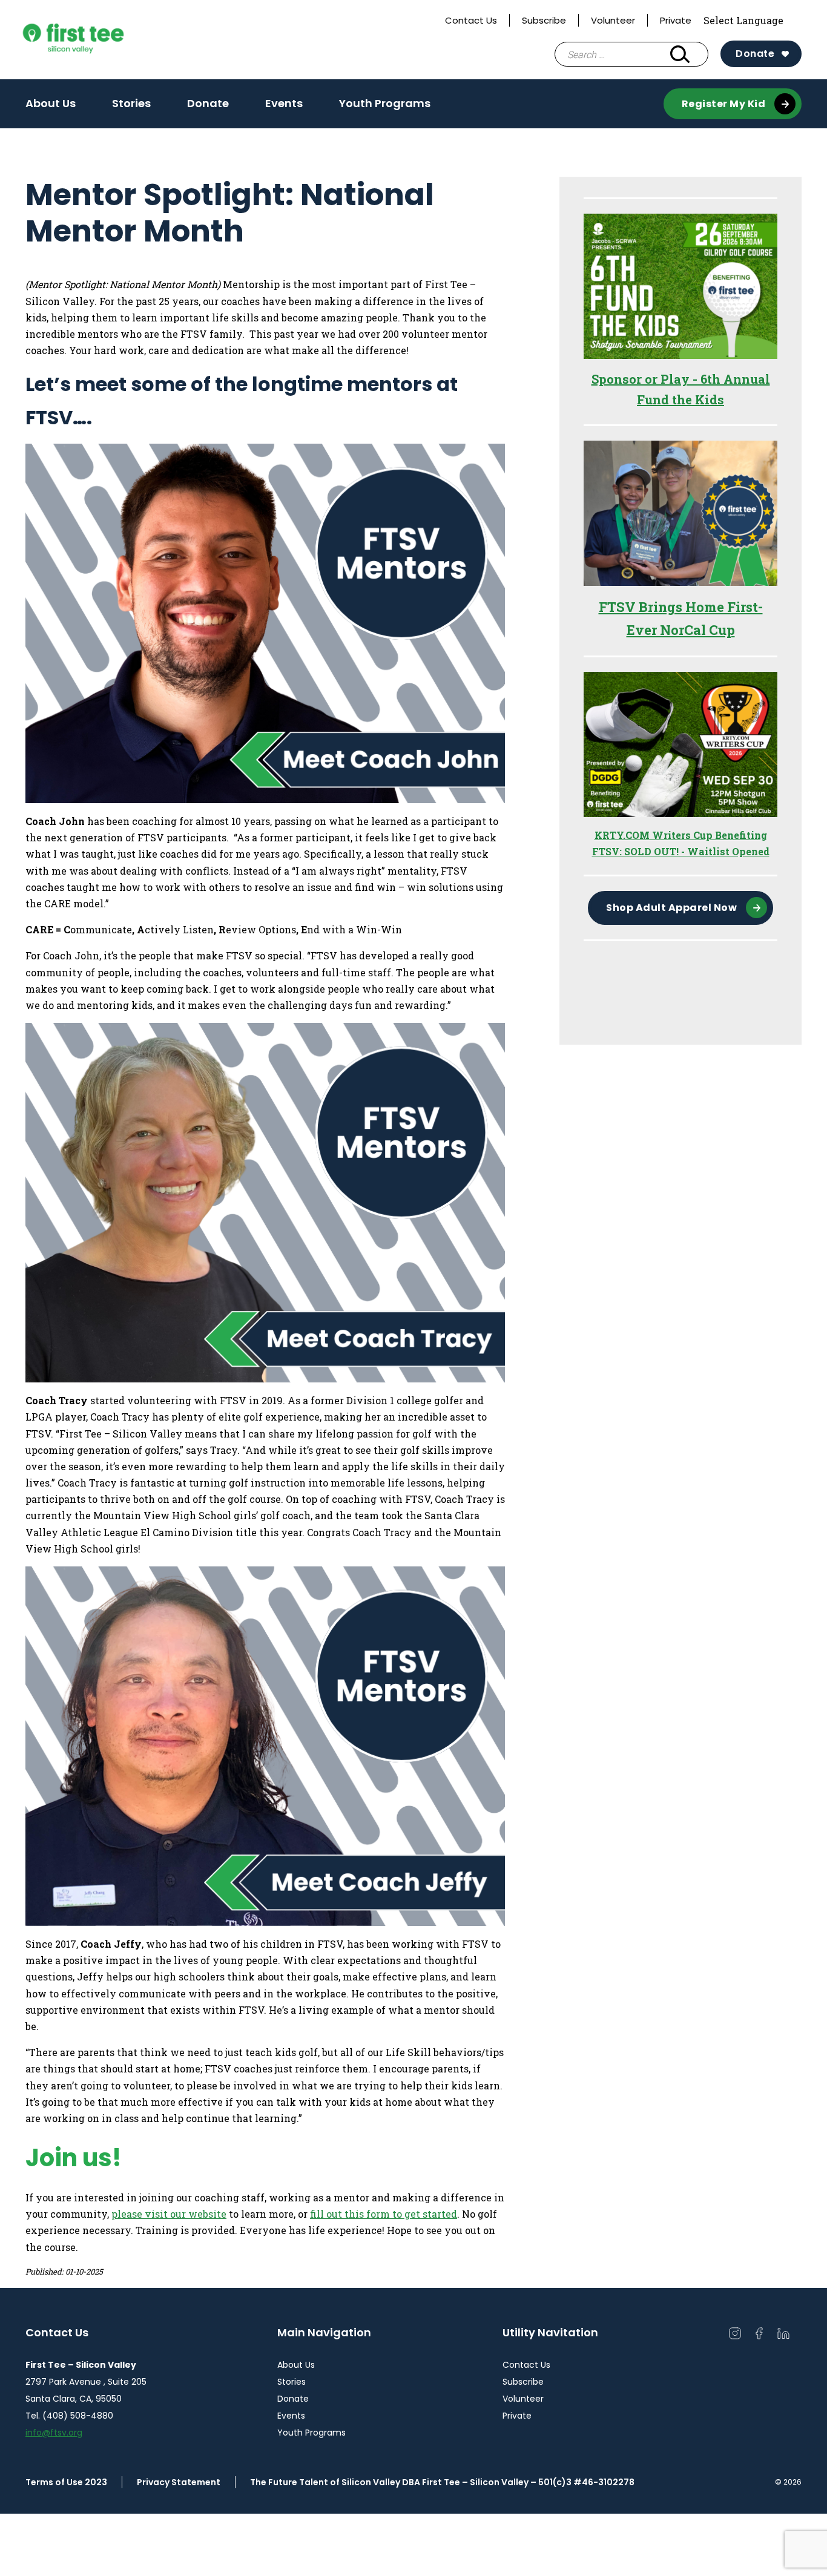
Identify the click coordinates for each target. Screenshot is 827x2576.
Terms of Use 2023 (66, 2482)
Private (676, 20)
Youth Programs (385, 103)
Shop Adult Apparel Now (671, 908)
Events (284, 103)
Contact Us (471, 20)
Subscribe (544, 20)
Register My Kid (724, 104)
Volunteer (613, 20)
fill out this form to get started (384, 2214)
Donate (755, 54)
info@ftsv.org (54, 2433)
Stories (131, 103)
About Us (51, 103)
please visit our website (169, 2214)
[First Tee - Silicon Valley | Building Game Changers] (97, 40)
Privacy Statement (179, 2482)
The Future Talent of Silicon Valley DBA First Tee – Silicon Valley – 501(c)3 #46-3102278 (442, 2482)
